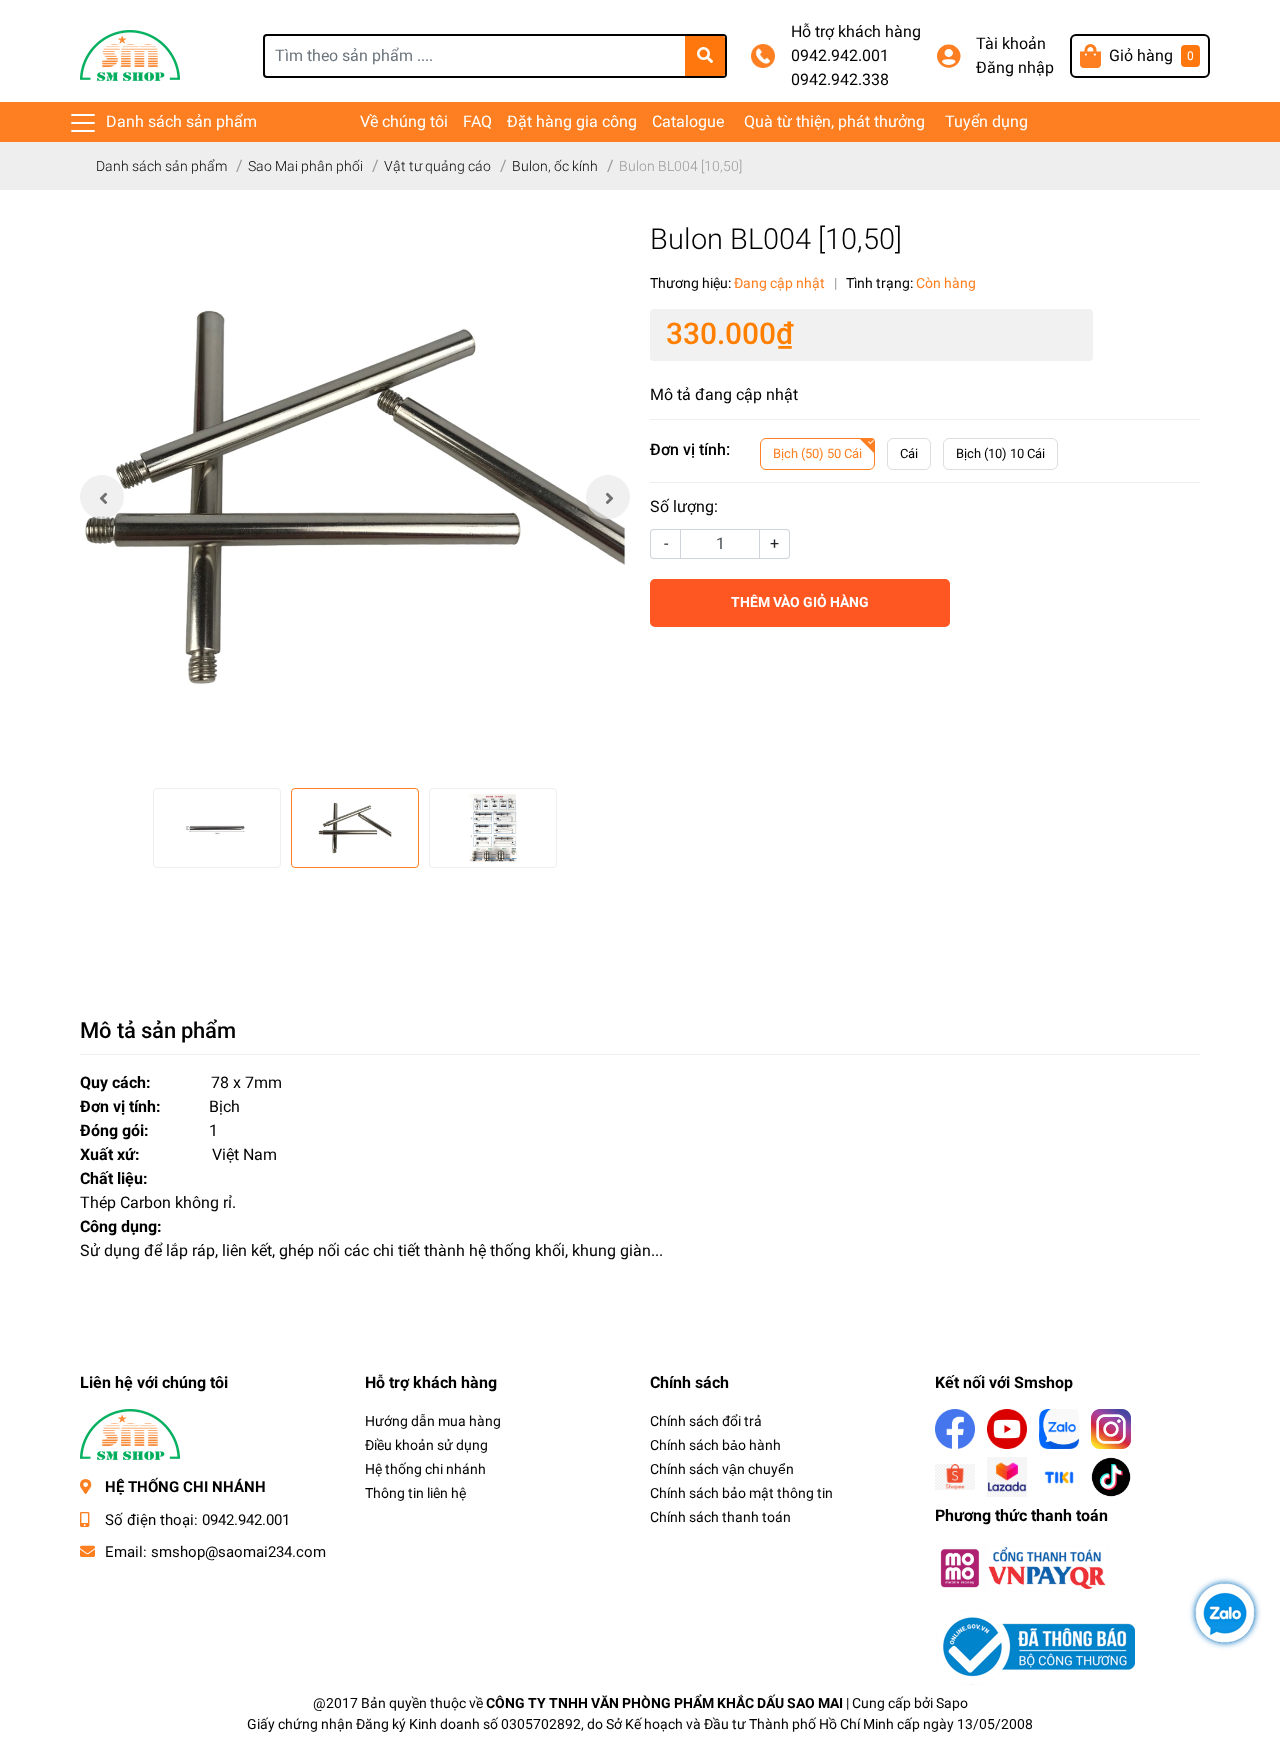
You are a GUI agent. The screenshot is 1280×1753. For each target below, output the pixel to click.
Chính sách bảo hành (715, 1445)
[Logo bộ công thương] (1035, 1645)
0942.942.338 (840, 79)
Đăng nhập (1015, 67)
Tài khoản (1011, 43)
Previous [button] (102, 497)
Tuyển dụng (986, 121)
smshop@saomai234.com (238, 1552)
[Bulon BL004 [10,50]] (355, 497)
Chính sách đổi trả (706, 1421)
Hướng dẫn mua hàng (433, 1421)
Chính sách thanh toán (720, 1517)
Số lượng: (684, 506)
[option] (355, 497)
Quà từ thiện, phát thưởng (834, 121)
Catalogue (688, 121)
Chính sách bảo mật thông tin (741, 1493)
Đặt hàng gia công (572, 121)
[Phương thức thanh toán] (1022, 1566)
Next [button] (608, 497)
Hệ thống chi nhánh (425, 1469)
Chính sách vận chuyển (722, 1469)
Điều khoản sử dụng (426, 1445)
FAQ (477, 121)
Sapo (952, 1703)
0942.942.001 (840, 55)
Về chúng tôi (404, 121)
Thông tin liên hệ (415, 1493)
